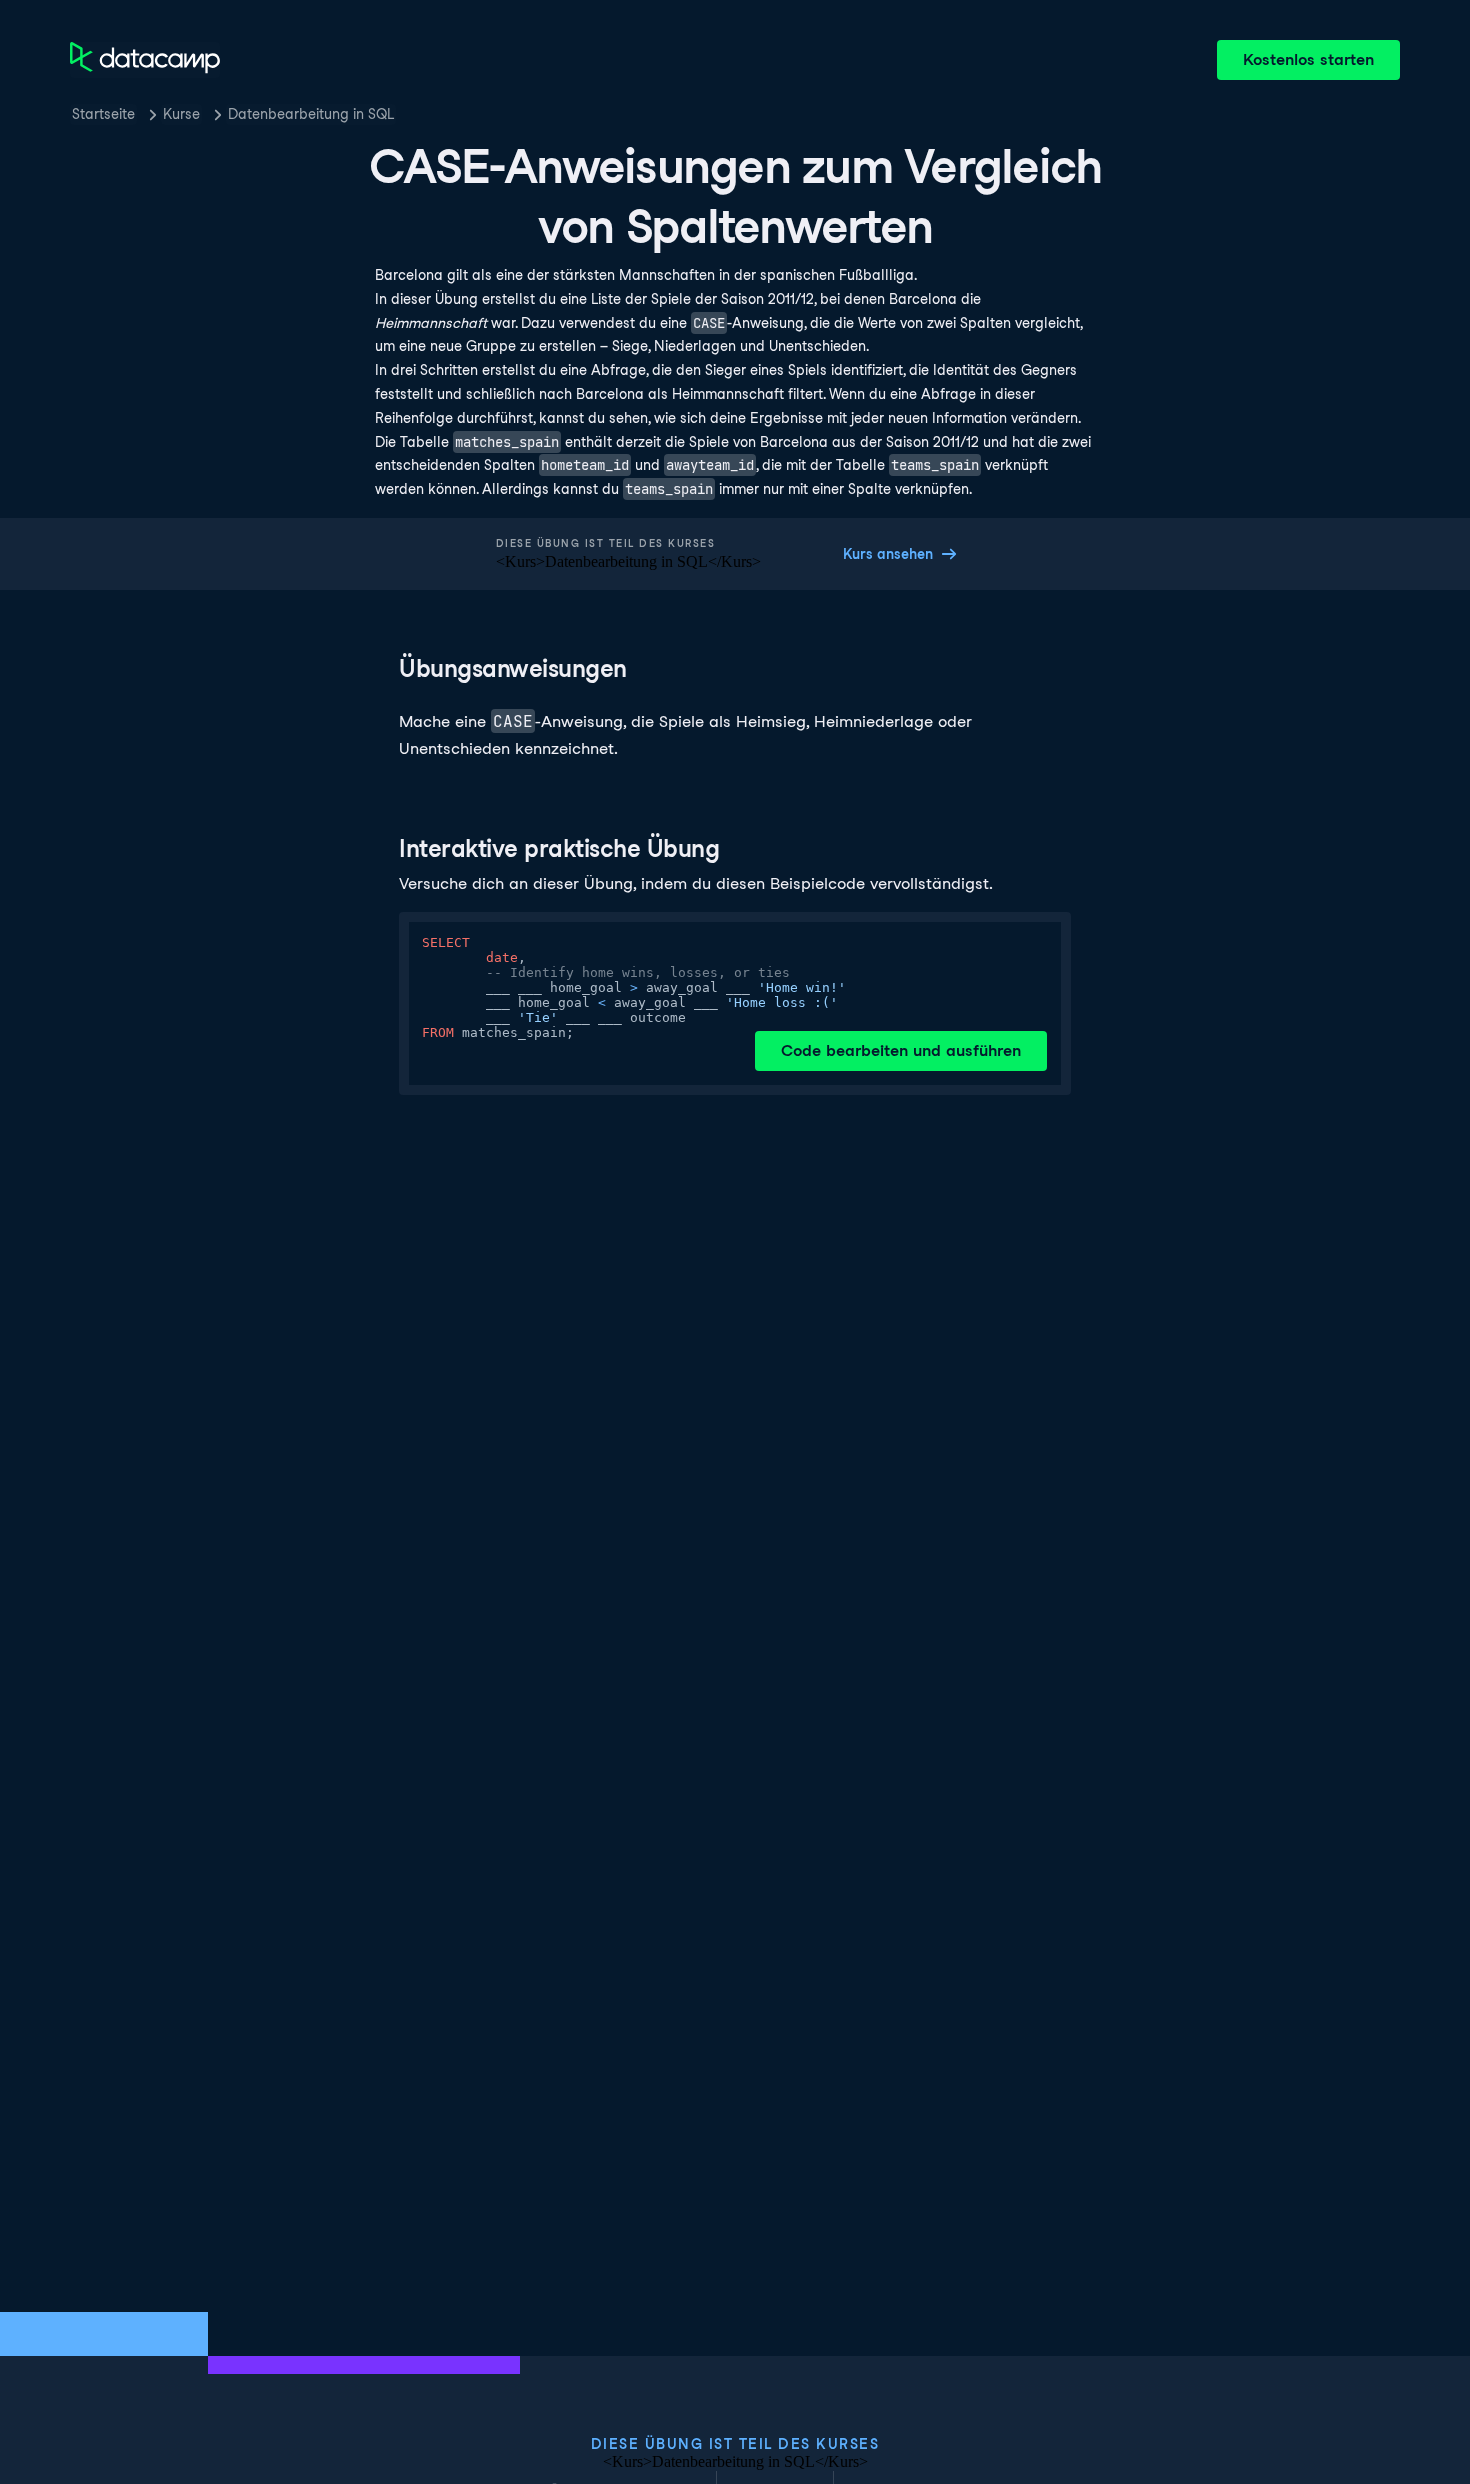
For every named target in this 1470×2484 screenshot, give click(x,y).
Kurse (181, 114)
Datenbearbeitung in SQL (311, 114)
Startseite (103, 114)
